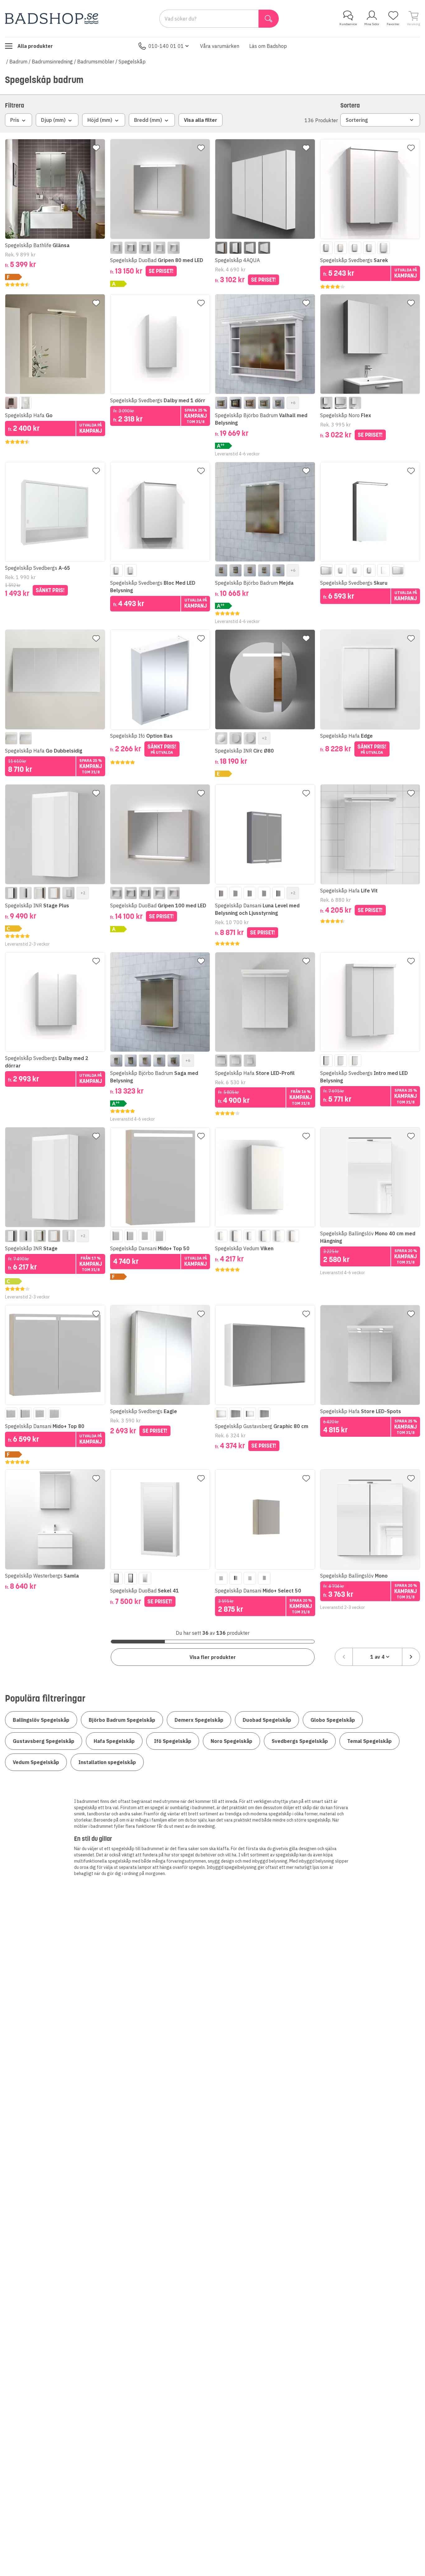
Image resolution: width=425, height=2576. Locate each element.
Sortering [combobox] (357, 120)
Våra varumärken (220, 46)
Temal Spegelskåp (369, 1741)
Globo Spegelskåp (333, 1720)
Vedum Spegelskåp (36, 1762)
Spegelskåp (132, 62)
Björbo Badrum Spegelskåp (122, 1720)
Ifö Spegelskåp (173, 1741)
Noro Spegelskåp (231, 1741)
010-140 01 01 (166, 46)
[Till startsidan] (52, 18)
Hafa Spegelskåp (114, 1741)
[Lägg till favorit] (96, 148)
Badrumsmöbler (96, 62)
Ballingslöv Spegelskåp (41, 1720)
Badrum (18, 62)
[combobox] (377, 1657)
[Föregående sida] (344, 1657)
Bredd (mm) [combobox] (148, 120)
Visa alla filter (201, 120)
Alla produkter (35, 46)
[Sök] (269, 19)
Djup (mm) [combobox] (53, 120)
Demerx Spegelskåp (199, 1720)
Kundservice (348, 24)
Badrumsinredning (52, 62)
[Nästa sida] (411, 1657)
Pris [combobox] (15, 120)
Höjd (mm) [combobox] (100, 120)
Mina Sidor (372, 24)
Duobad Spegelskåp (267, 1720)
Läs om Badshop (268, 46)
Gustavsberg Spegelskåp (44, 1741)
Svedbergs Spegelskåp (300, 1741)
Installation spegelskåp (107, 1762)
